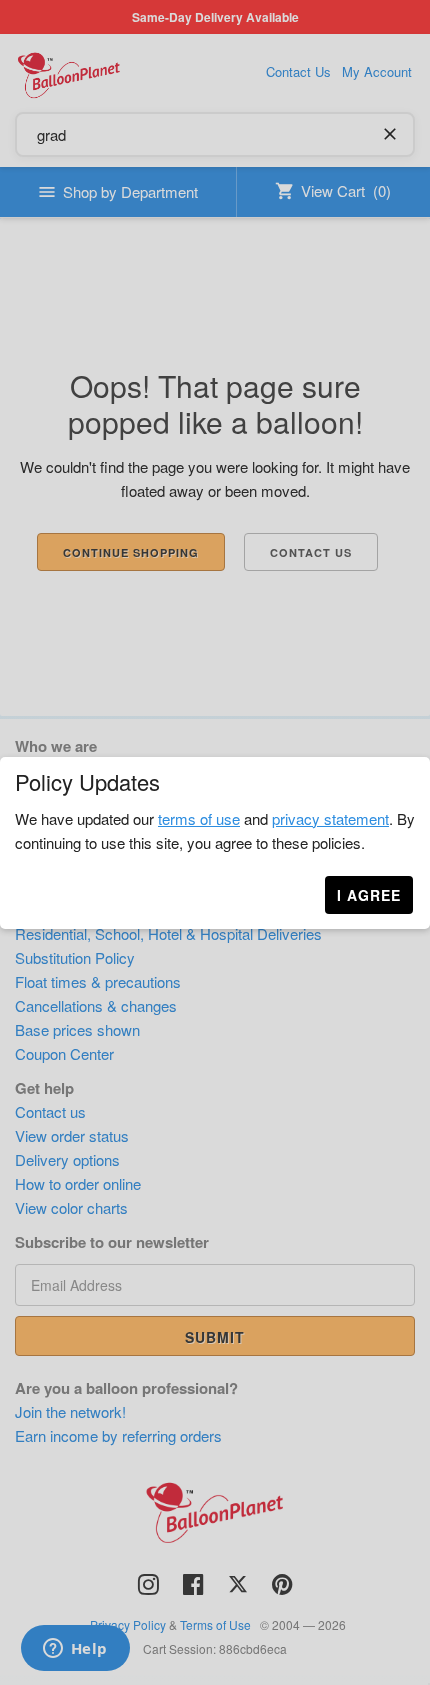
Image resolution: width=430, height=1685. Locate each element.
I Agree (369, 895)
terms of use (199, 818)
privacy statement (330, 818)
